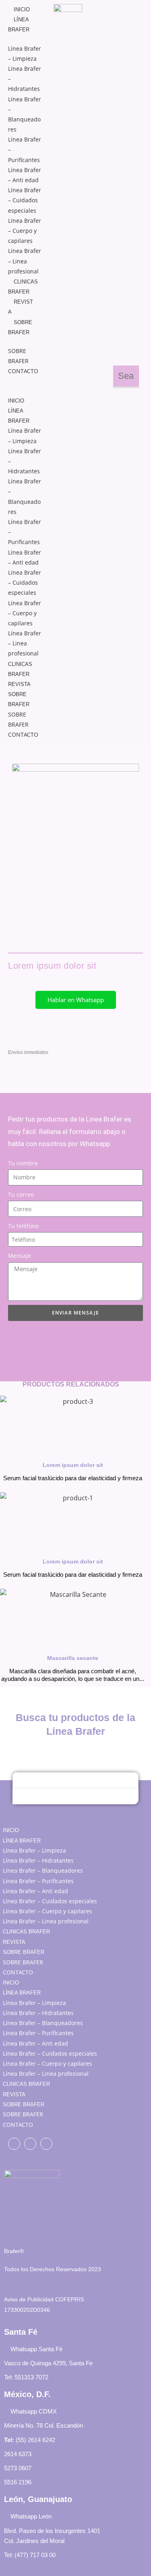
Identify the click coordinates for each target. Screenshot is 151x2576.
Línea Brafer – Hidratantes (38, 1860)
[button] (25, 381)
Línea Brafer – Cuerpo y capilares (25, 231)
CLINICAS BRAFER (26, 1932)
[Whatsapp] (30, 2144)
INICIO (22, 9)
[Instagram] (46, 2144)
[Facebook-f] (14, 2144)
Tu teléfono (23, 1226)
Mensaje (20, 1256)
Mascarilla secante (73, 1658)
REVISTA (19, 684)
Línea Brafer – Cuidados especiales (25, 200)
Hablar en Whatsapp (76, 1000)
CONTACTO (23, 371)
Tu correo (21, 1195)
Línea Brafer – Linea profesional (25, 261)
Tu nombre (23, 1163)
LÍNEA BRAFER (22, 1841)
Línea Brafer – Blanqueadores (43, 1870)
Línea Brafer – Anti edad (35, 1891)
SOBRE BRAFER (24, 1952)
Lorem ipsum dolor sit (73, 1465)
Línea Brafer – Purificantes (38, 1881)
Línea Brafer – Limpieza (34, 1850)
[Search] (23, 1796)
